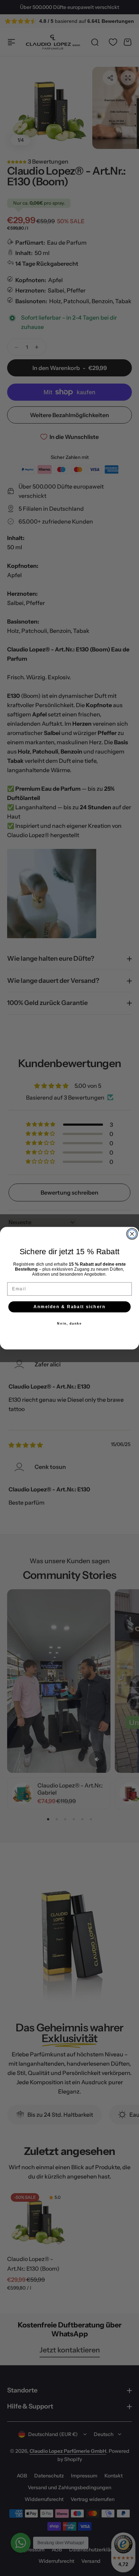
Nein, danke (69, 1323)
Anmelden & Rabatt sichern (69, 1307)
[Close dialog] (132, 1234)
